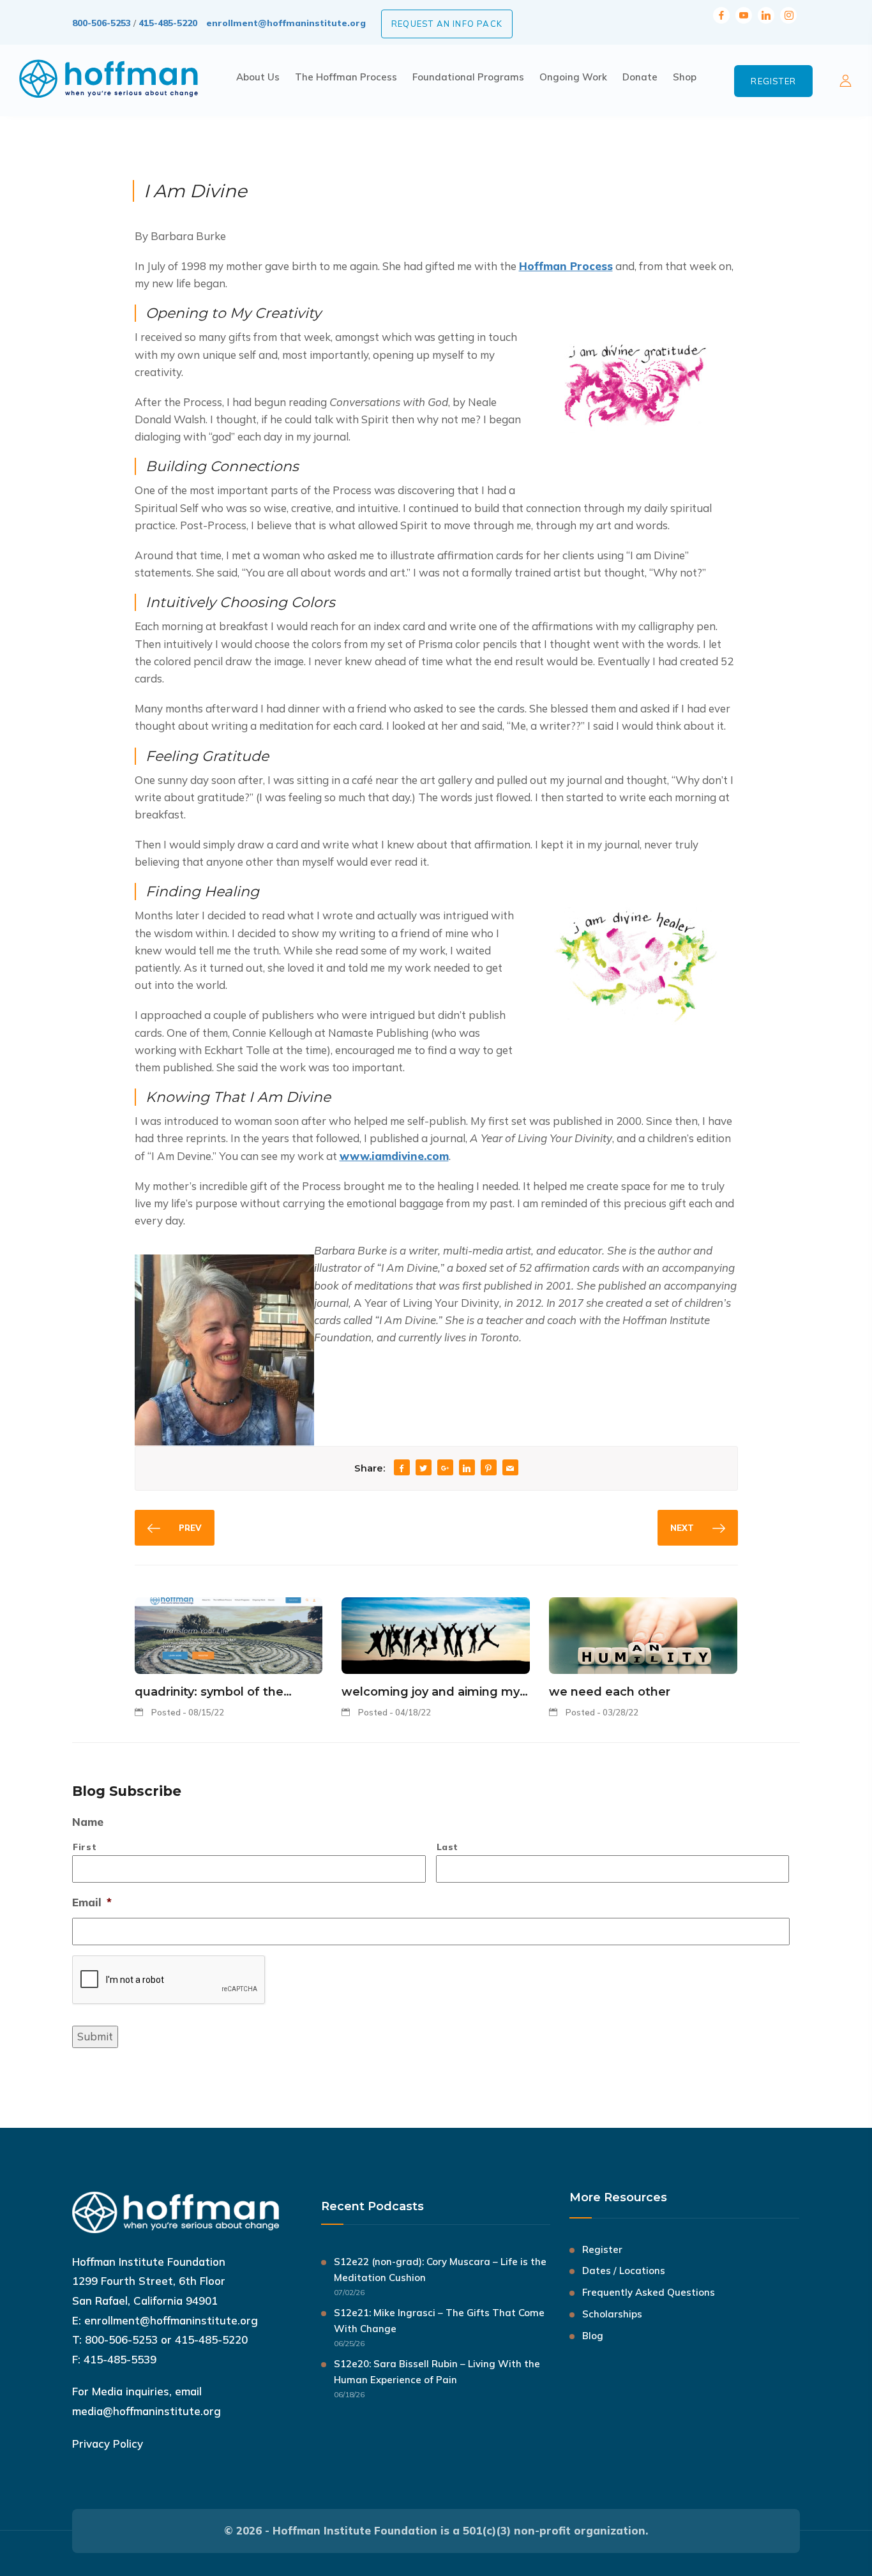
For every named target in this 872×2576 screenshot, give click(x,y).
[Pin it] (488, 1469)
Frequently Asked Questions (649, 2292)
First (85, 1847)
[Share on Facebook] (402, 1469)
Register (773, 81)
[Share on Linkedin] (467, 1469)
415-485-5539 (120, 2359)
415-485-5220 (168, 23)
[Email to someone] (510, 1469)
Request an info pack (447, 24)
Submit (95, 2036)
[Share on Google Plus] (445, 1469)
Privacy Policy (108, 2444)
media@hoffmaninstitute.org (147, 2411)
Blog (593, 2336)
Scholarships (612, 2314)
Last (448, 1847)
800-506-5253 (101, 23)
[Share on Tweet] (423, 1469)
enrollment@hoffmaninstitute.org (286, 23)
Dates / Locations (624, 2271)
